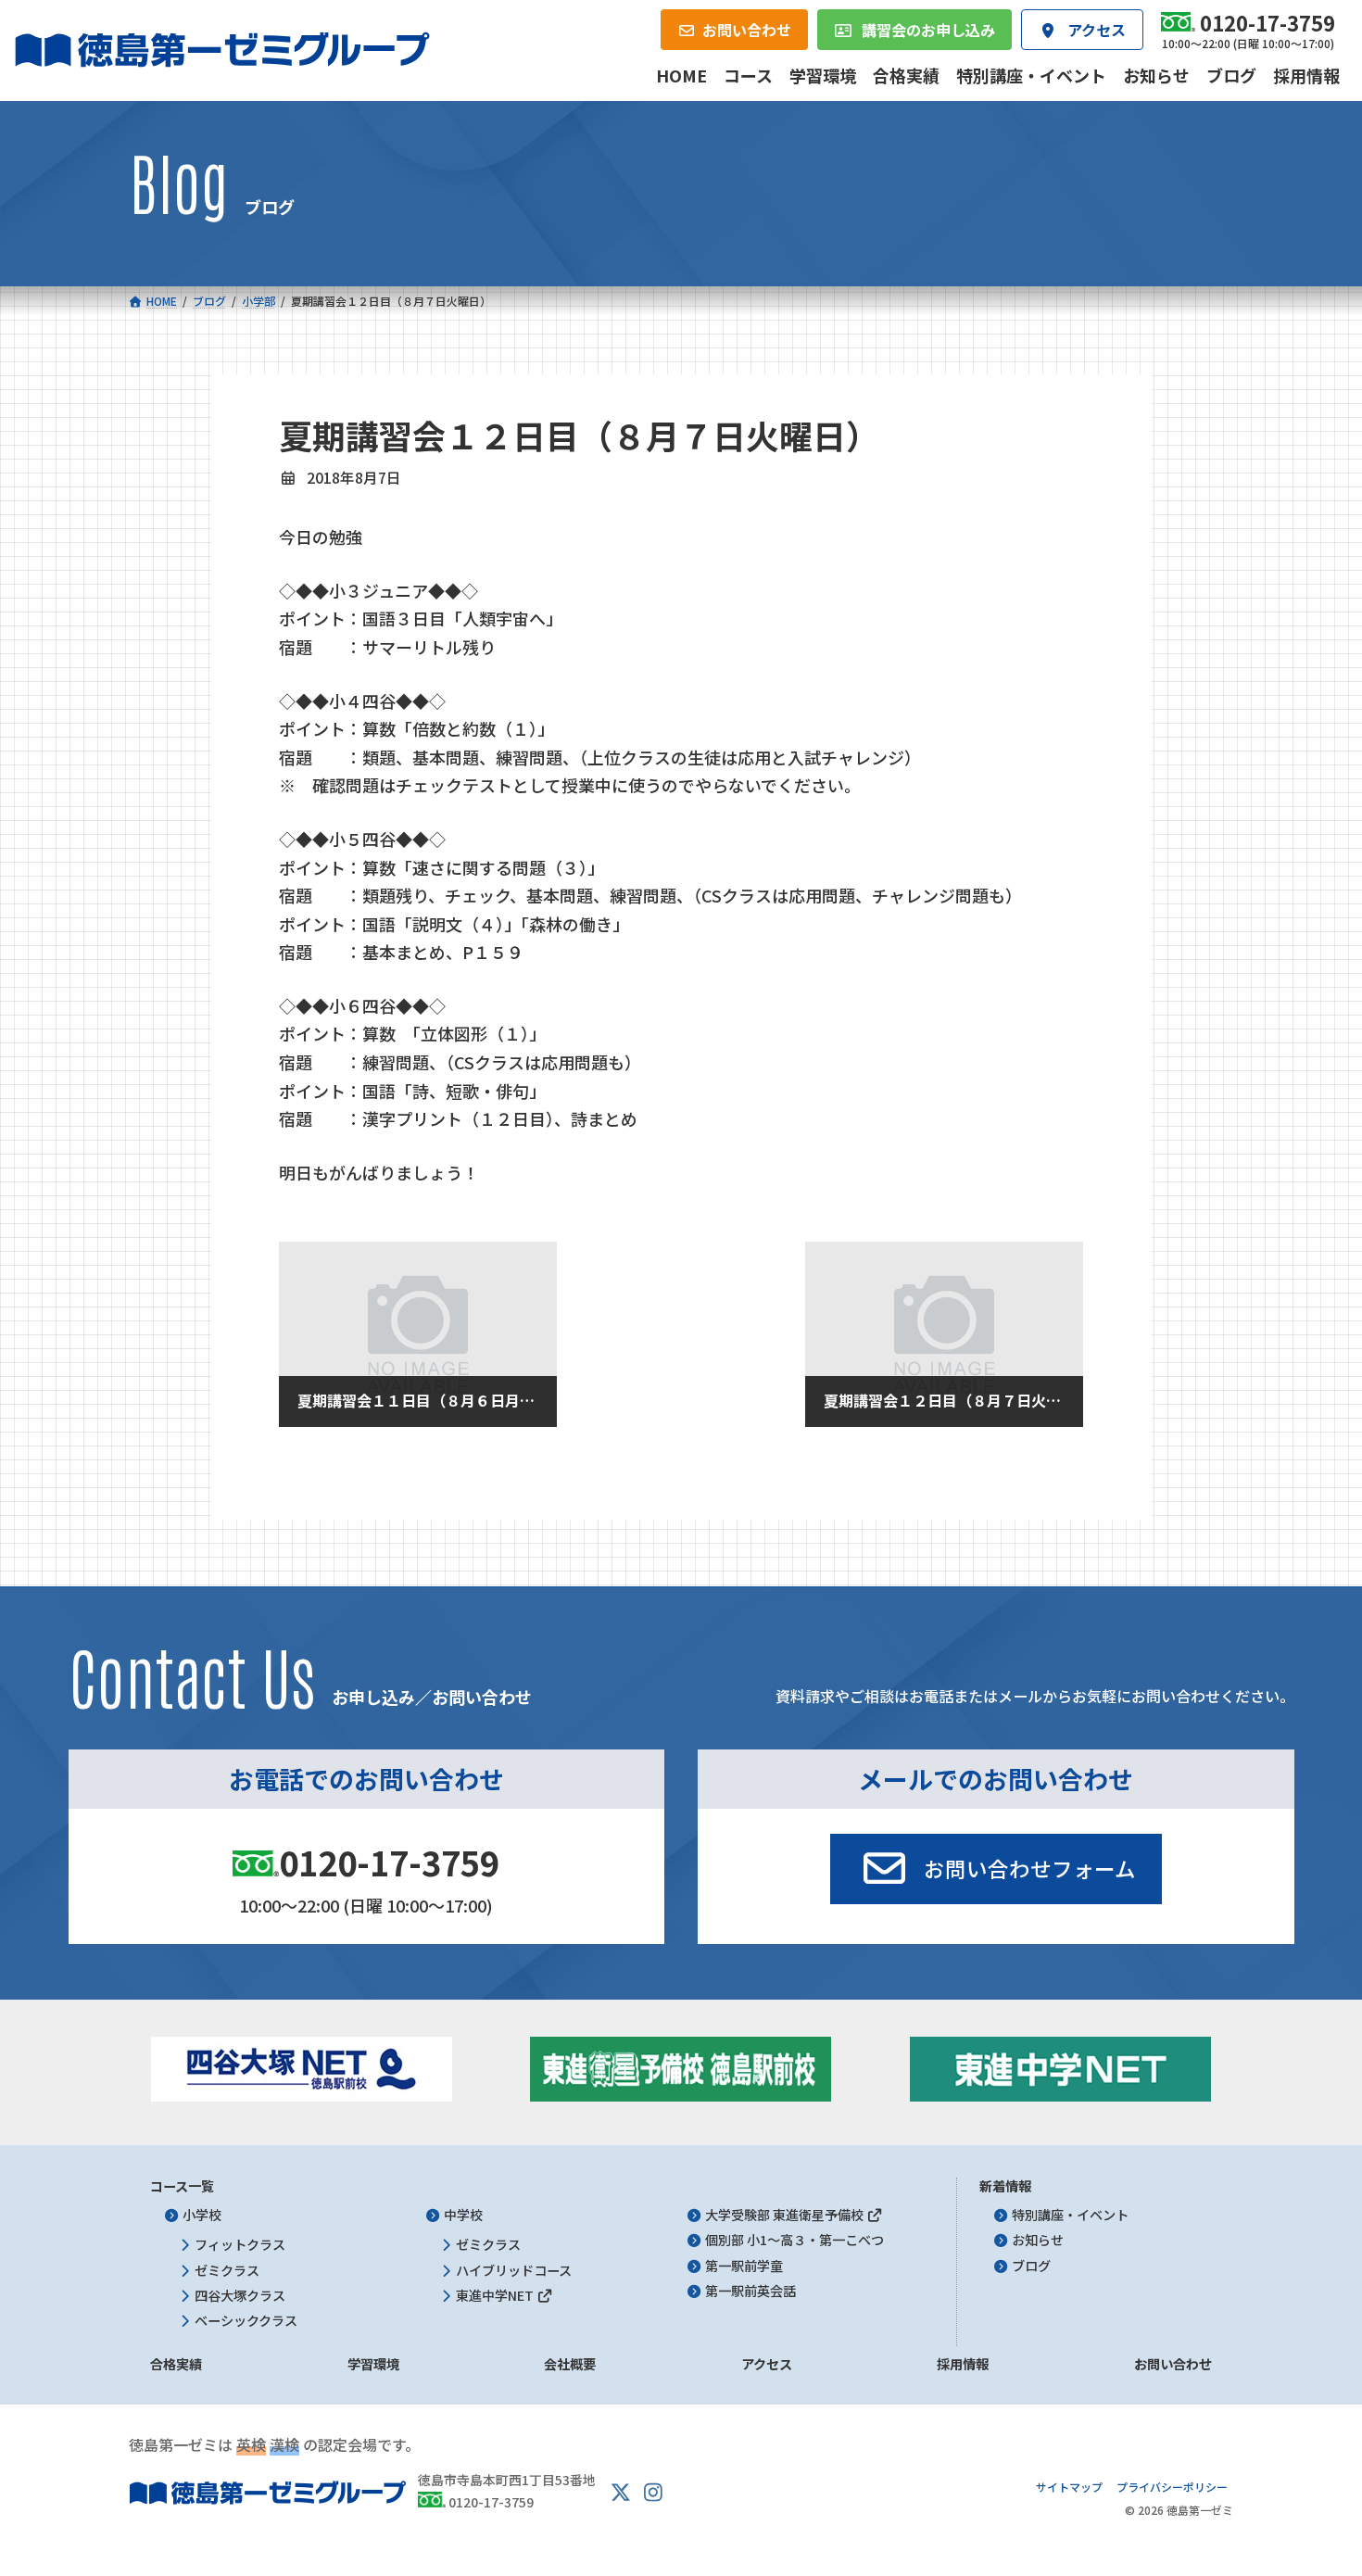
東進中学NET (496, 2295)
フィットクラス (240, 2244)
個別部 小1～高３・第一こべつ (794, 2240)
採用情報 (963, 2364)
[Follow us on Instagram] (653, 2493)
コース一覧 (182, 2186)
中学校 (463, 2215)
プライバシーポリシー (1172, 2487)
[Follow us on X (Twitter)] (621, 2493)
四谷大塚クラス (240, 2295)
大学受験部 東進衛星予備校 (786, 2215)
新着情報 (1005, 2186)
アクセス (767, 2364)
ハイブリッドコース (514, 2270)
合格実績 (176, 2364)
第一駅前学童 (744, 2266)
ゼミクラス (227, 2270)
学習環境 (373, 2364)
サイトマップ (1069, 2487)
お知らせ (1038, 2240)
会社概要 (570, 2364)
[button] (996, 1869)
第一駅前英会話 (750, 2291)
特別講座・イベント (1070, 2215)
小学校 (202, 2215)
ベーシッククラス (246, 2320)
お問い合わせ (1173, 2364)
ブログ (1031, 2266)
